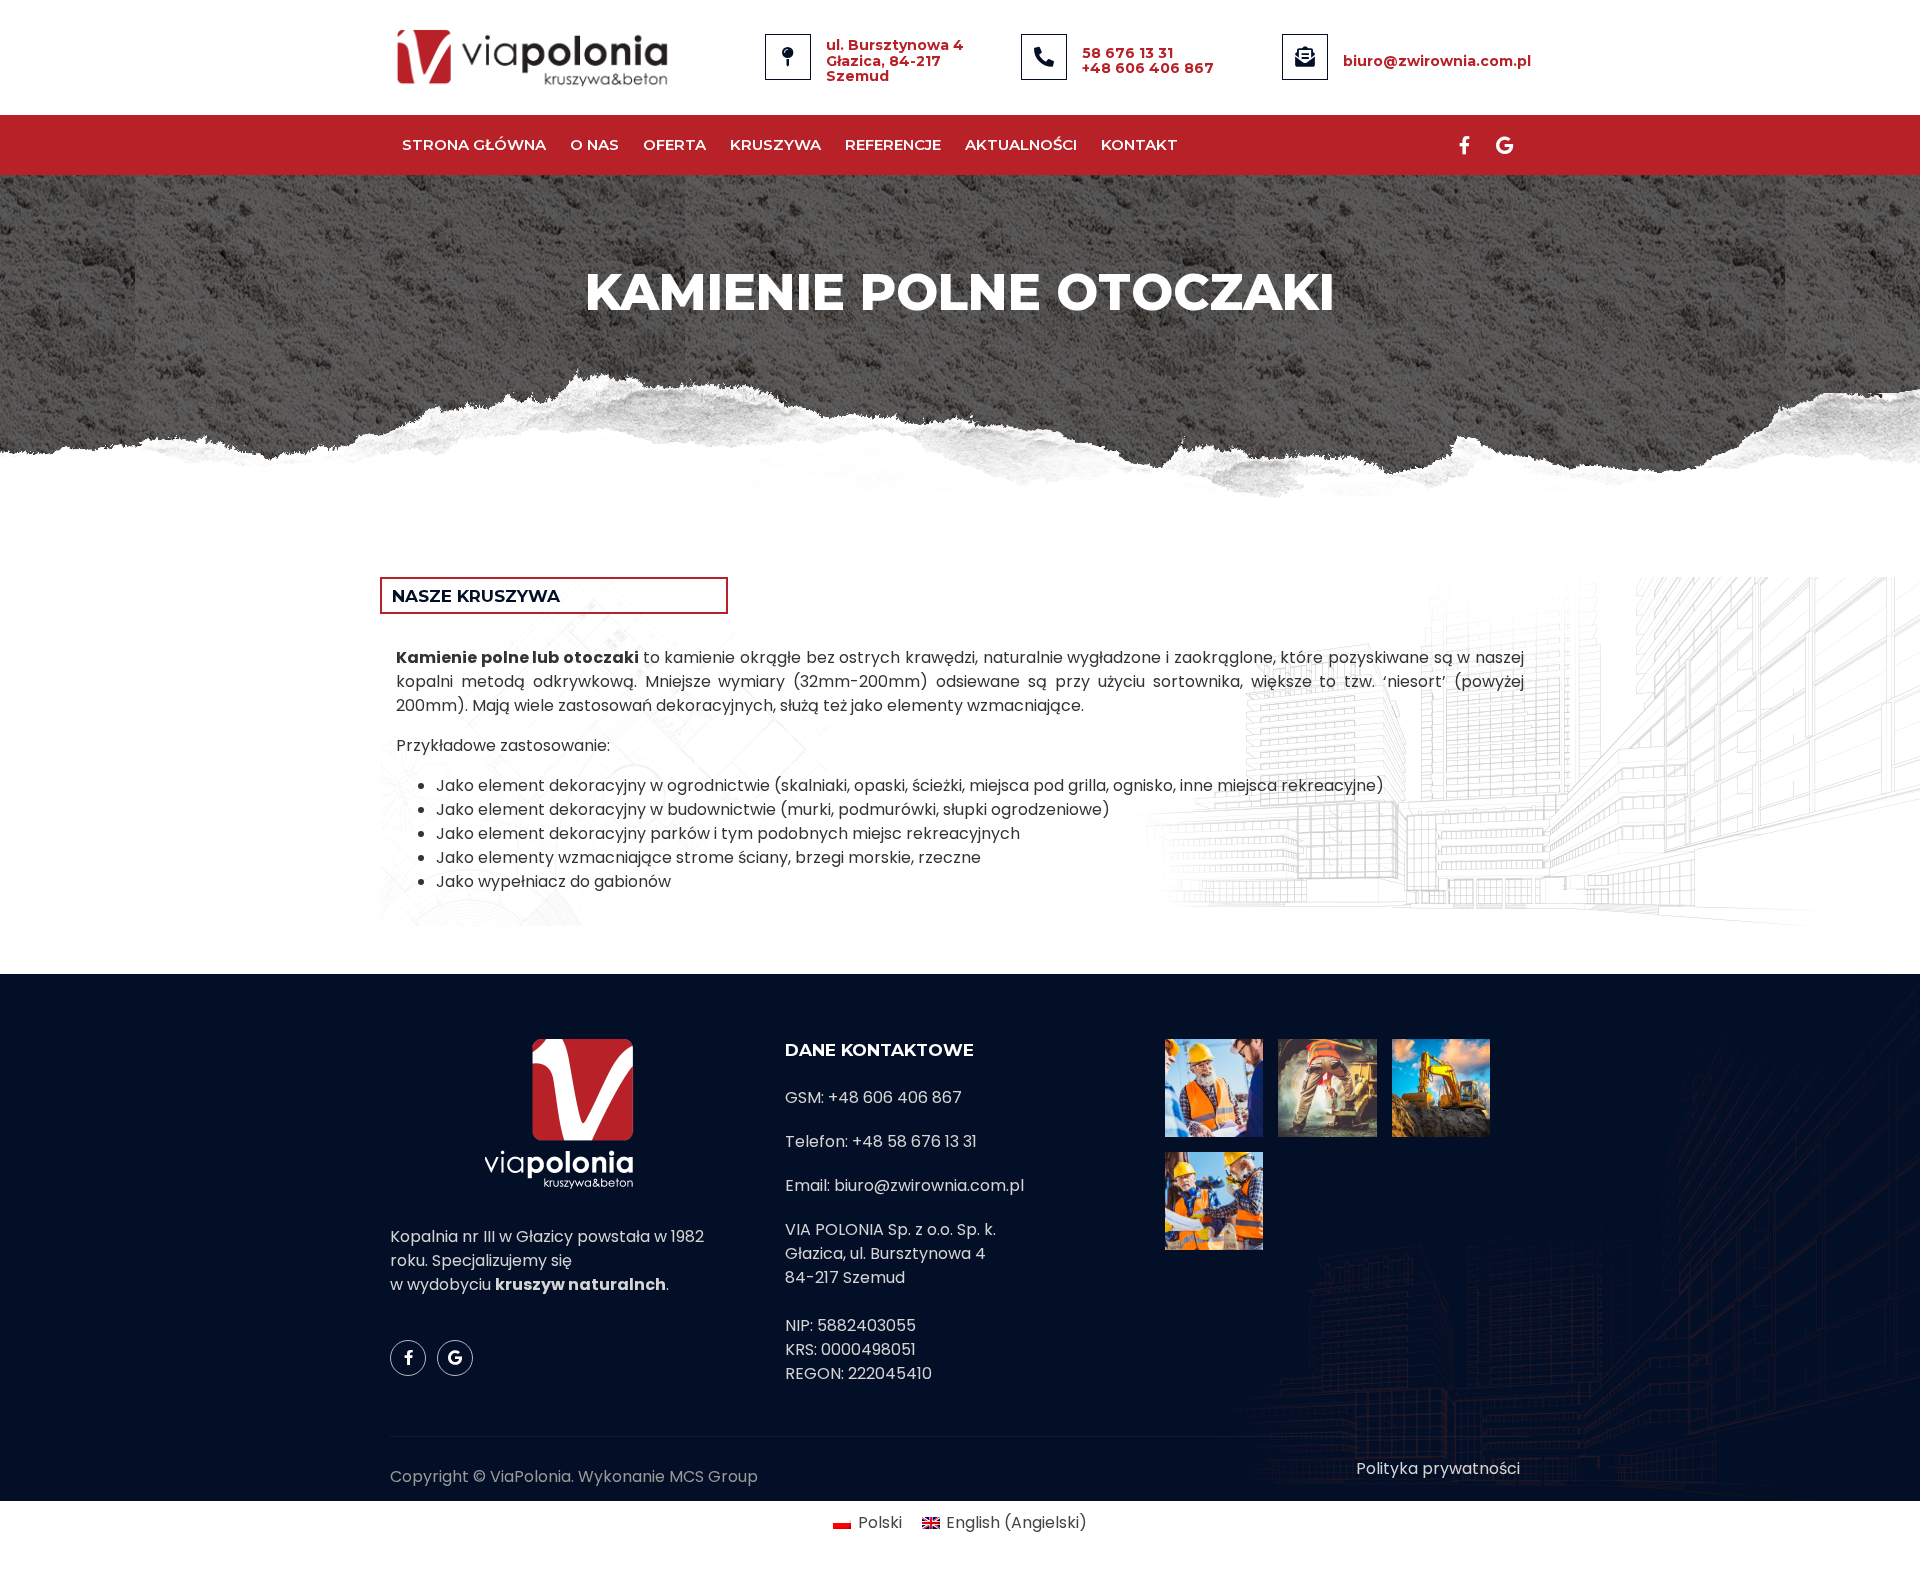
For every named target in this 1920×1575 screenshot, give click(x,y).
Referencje (893, 144)
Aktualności (1021, 144)
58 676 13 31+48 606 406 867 (1148, 60)
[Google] (1504, 145)
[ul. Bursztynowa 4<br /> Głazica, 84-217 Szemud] (788, 57)
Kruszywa (775, 144)
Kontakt (1139, 144)
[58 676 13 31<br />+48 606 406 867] (1044, 57)
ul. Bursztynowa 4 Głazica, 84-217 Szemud (895, 60)
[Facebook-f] (1464, 145)
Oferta (674, 144)
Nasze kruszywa (476, 596)
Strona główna (474, 144)
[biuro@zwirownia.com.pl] (1305, 57)
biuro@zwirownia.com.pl (1437, 61)
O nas (594, 144)
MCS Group (713, 1476)
